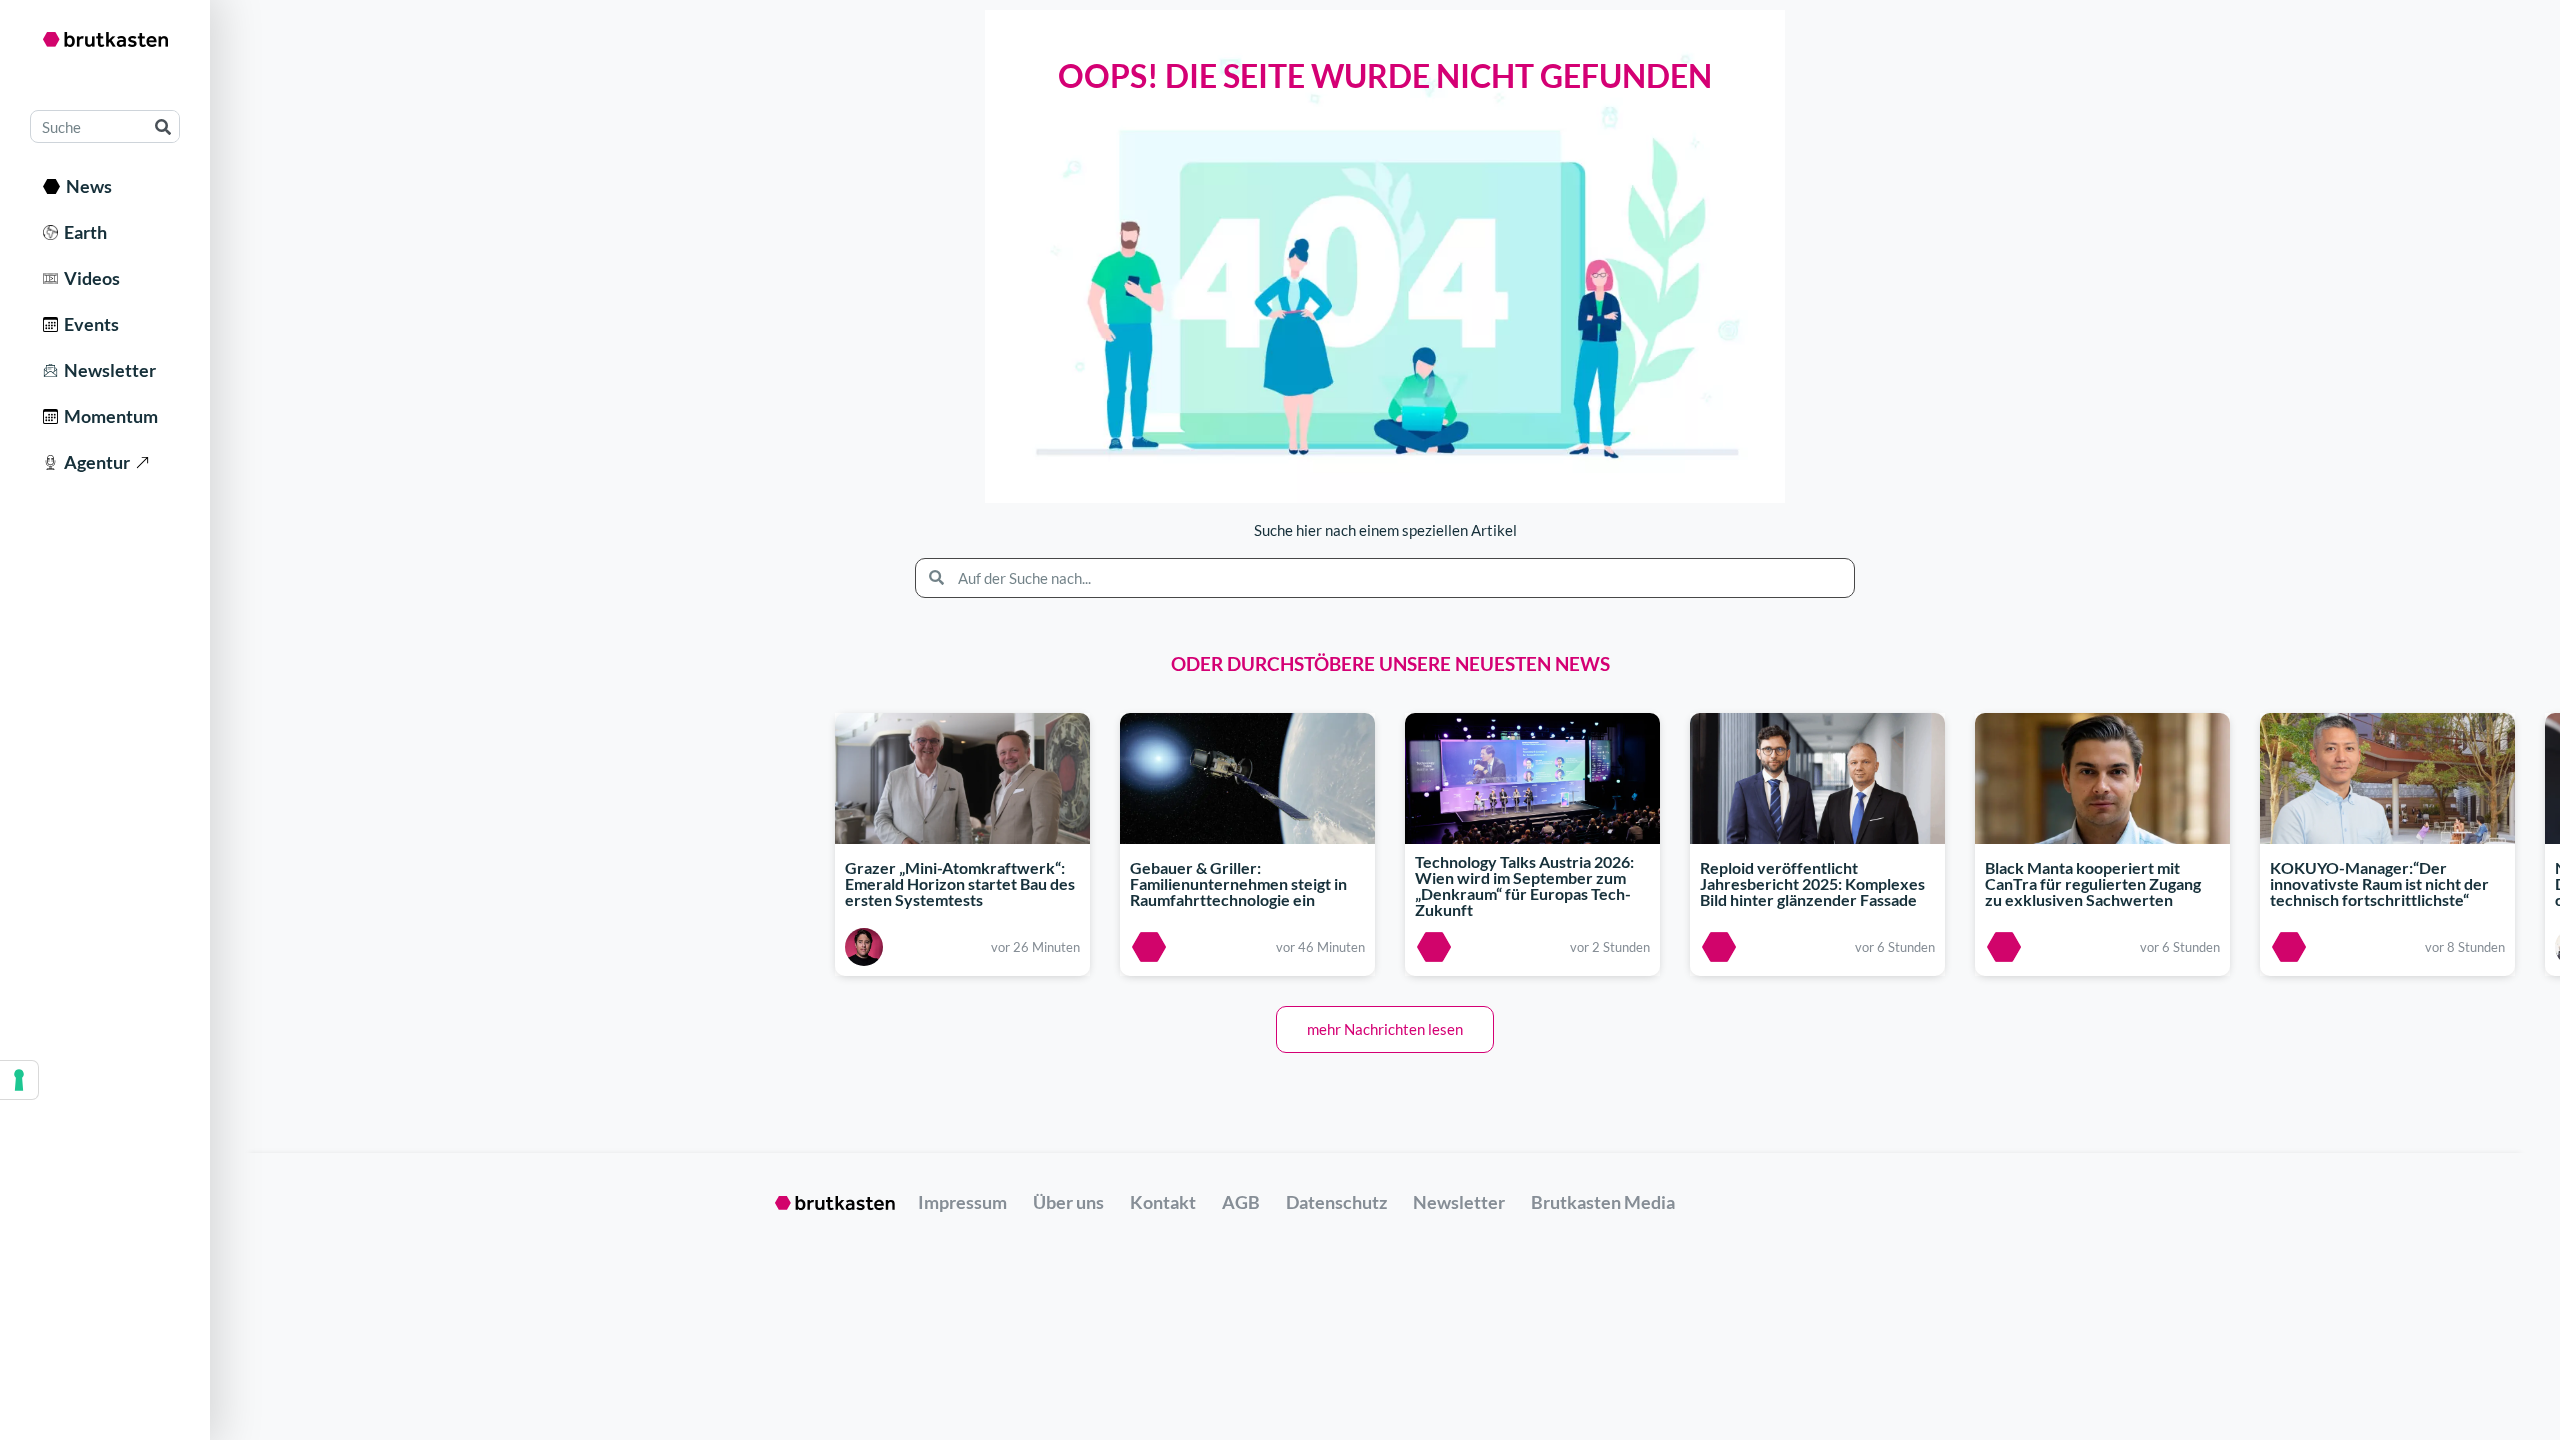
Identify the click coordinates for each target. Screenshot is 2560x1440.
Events (88, 324)
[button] (1385, 1029)
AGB (1241, 1202)
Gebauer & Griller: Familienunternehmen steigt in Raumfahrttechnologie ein (1238, 883)
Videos (89, 278)
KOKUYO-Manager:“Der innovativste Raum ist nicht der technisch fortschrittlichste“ (2379, 883)
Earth (82, 232)
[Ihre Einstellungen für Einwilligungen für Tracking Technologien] (19, 1080)
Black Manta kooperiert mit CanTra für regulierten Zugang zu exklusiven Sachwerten (2093, 883)
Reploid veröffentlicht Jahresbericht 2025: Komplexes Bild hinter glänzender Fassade (1812, 883)
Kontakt (1163, 1202)
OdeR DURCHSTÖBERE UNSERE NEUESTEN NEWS (1390, 663)
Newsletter (107, 370)
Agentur (94, 462)
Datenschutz (1336, 1202)
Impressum (962, 1202)
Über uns (1068, 1202)
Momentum (108, 416)
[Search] (162, 126)
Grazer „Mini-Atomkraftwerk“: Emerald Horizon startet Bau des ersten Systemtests (960, 883)
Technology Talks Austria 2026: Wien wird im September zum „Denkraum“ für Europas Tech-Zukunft (1524, 886)
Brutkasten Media (1603, 1202)
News (86, 186)
